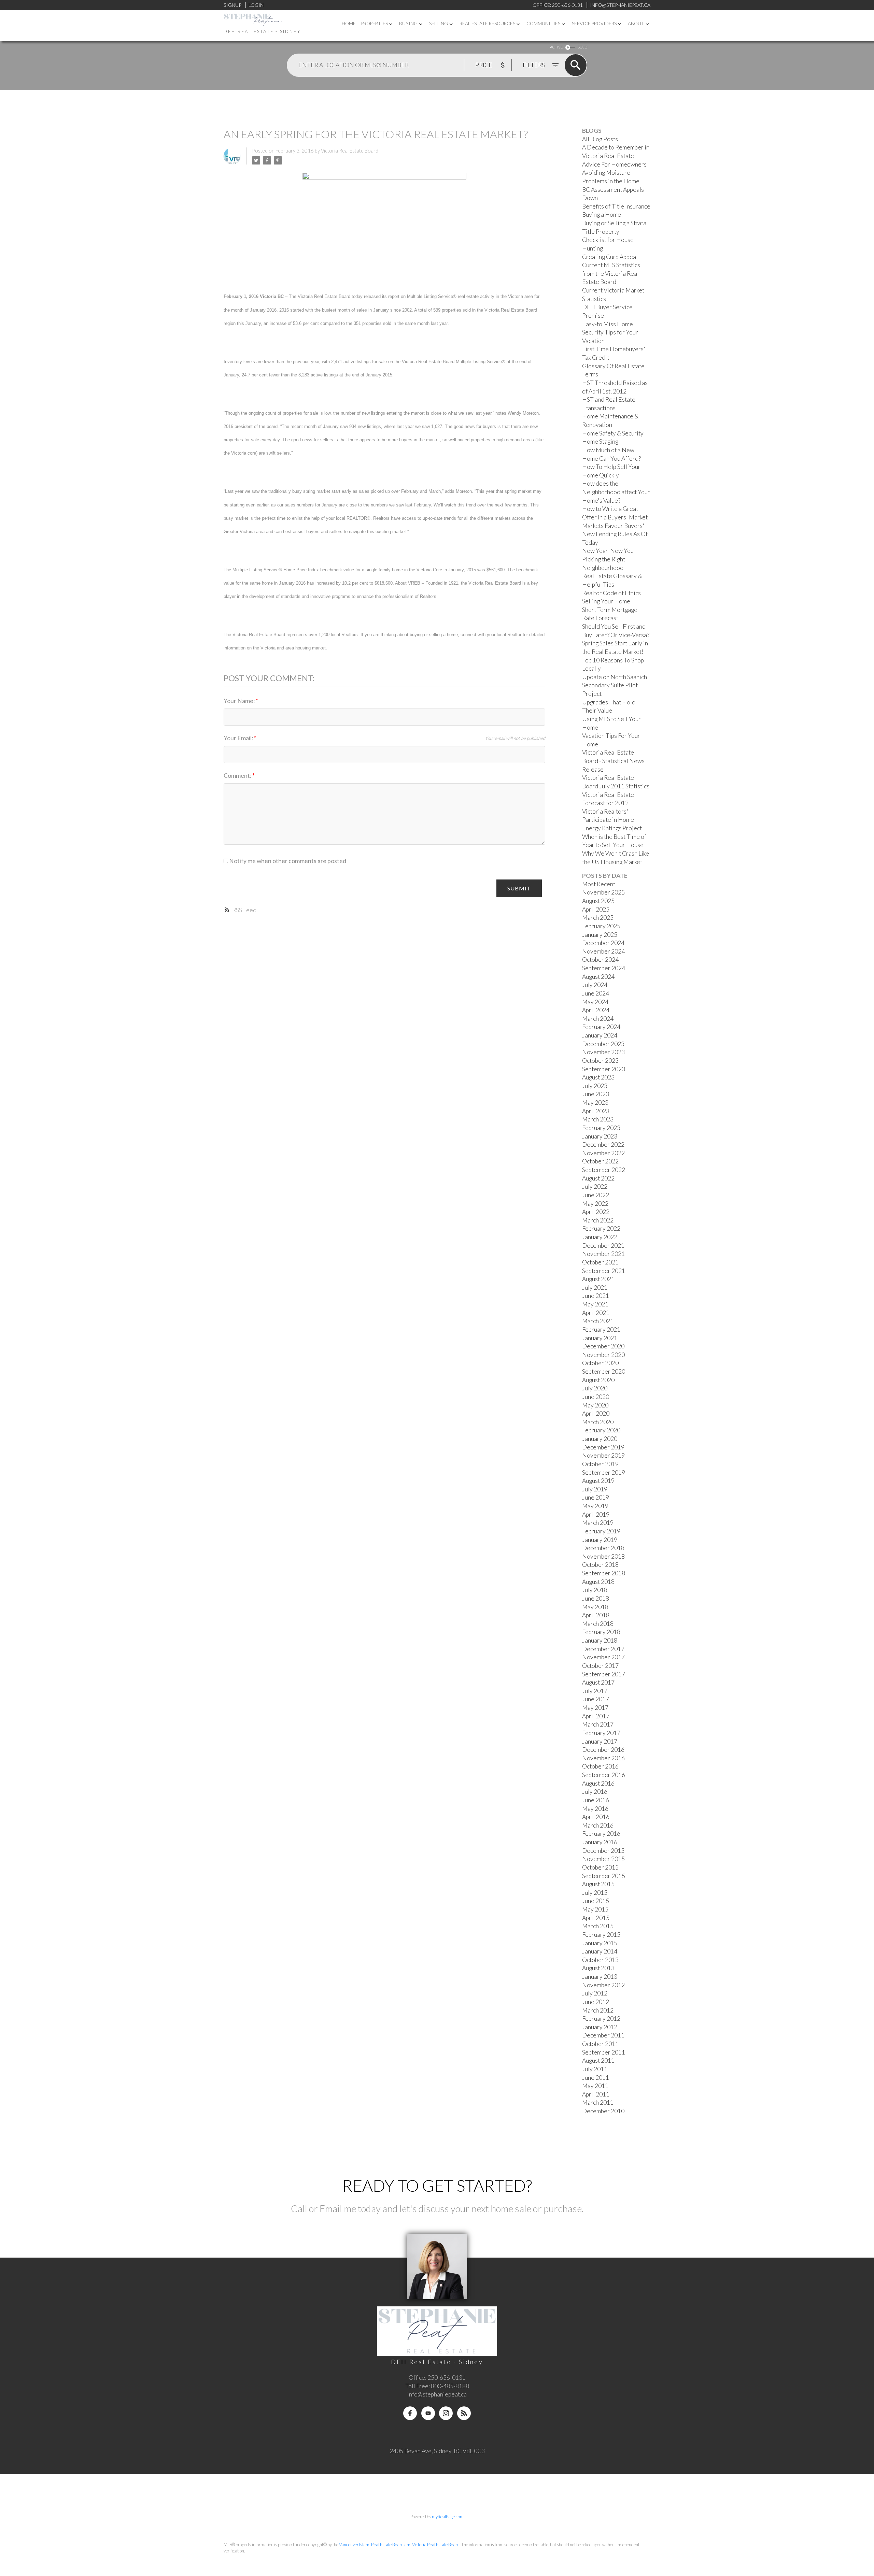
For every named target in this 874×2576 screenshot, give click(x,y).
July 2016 (595, 1792)
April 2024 (596, 1010)
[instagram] (446, 2413)
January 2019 (600, 1540)
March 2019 (598, 1523)
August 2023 (598, 1077)
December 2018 (603, 1548)
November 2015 (603, 1859)
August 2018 (598, 1582)
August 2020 (598, 1380)
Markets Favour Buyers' (613, 526)
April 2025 (596, 909)
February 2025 (601, 926)
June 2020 (596, 1397)
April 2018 (596, 1615)
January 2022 (600, 1237)
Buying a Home (602, 214)
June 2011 (596, 2078)
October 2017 (600, 1666)
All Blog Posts (600, 139)
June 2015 (596, 1901)
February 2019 (601, 1531)
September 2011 (604, 2052)
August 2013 (598, 1968)
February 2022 (601, 1228)
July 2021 (595, 1287)
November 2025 (603, 892)
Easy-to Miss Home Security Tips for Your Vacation (610, 332)
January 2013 (600, 1977)
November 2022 (603, 1153)
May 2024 (595, 1002)
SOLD (582, 47)
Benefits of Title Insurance (616, 206)
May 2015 (595, 1909)
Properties (375, 24)
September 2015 (604, 1876)
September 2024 (604, 968)
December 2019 (603, 1447)
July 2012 (595, 1993)
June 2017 (596, 1699)
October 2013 (600, 1960)
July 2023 (595, 1086)
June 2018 (596, 1598)
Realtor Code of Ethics (611, 593)
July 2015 (595, 1893)
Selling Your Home (606, 601)
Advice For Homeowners (614, 164)
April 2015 (596, 1918)
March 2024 (598, 1019)
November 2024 (603, 951)
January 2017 (600, 1741)
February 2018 (601, 1632)
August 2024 (598, 977)
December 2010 (603, 2111)
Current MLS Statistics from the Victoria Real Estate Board (611, 273)
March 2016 (598, 1825)
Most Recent (599, 884)
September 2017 (604, 1674)
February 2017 (601, 1733)
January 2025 (600, 935)
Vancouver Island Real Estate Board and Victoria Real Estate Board (399, 2545)
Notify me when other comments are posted (287, 861)
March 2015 (598, 1926)
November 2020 (603, 1355)
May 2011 (595, 2086)
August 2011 (598, 2060)
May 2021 (595, 1304)
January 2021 (600, 1338)
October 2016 (600, 1766)
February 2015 (601, 1935)
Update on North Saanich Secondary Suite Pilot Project (615, 685)
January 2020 (600, 1439)
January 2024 (600, 1035)
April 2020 (596, 1413)
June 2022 (596, 1195)
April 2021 (596, 1313)
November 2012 (603, 1985)
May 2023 (595, 1103)
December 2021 (603, 1246)
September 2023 (604, 1069)
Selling (439, 24)
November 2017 (603, 1657)
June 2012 (596, 2002)
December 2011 (603, 2035)
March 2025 (598, 918)
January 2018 (600, 1640)
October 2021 (600, 1262)
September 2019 (604, 1472)
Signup (232, 5)
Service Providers (594, 24)
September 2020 (604, 1371)
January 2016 (600, 1842)
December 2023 (603, 1044)
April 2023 (596, 1111)
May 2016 (595, 1809)
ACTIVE (556, 47)
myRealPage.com (448, 2517)
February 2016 (601, 1834)
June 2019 (596, 1497)
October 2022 (600, 1161)
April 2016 (596, 1817)
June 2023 (596, 1094)
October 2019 (600, 1464)
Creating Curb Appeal (610, 257)
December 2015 (603, 1851)
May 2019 (595, 1506)
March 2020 (598, 1422)
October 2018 (600, 1565)
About (636, 24)
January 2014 (600, 1951)
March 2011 (598, 2102)
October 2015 (600, 1867)
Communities (543, 24)
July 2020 (595, 1388)
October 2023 (600, 1061)
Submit (519, 888)
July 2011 (595, 2069)
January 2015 (600, 1943)
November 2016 (603, 1758)
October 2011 (600, 2044)
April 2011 (596, 2094)
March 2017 (598, 1724)
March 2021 (598, 1321)
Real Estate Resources (487, 24)
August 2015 (598, 1884)
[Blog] (464, 2413)
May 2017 (595, 1708)
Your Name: (240, 701)
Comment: (238, 776)
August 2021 (598, 1279)
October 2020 (600, 1363)
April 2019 (596, 1514)
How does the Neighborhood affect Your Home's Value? (616, 492)
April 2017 (596, 1716)
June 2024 (596, 993)
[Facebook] (410, 2413)
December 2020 (603, 1346)
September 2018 (604, 1573)
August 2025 (598, 901)
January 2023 (600, 1136)
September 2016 (604, 1775)
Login (256, 5)
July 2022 (595, 1186)
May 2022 (595, 1204)
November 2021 (603, 1254)
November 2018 (603, 1556)
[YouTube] (428, 2413)
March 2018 (598, 1624)
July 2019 (595, 1489)
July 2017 (595, 1691)
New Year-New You (608, 551)
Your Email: (239, 738)
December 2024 (603, 943)
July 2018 (595, 1590)
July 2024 (595, 985)
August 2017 (598, 1682)
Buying (408, 24)
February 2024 (601, 1027)
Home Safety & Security (613, 433)
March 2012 (598, 2010)
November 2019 (603, 1455)
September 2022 (604, 1170)
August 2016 (598, 1783)
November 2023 (603, 1052)
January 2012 (600, 2027)
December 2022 (603, 1144)
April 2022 (596, 1212)
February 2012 (601, 2019)
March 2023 (598, 1119)
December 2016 (603, 1750)
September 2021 (604, 1271)
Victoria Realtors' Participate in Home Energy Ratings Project (612, 820)
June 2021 (596, 1296)
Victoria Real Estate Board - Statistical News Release (613, 761)
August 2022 (598, 1178)
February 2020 (601, 1430)
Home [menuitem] (349, 24)
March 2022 (598, 1220)
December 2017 (603, 1649)
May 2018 (595, 1607)
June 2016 (596, 1800)
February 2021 (601, 1329)
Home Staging (600, 441)
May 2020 (595, 1405)
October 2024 (600, 960)
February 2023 (601, 1128)
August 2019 (598, 1481)
